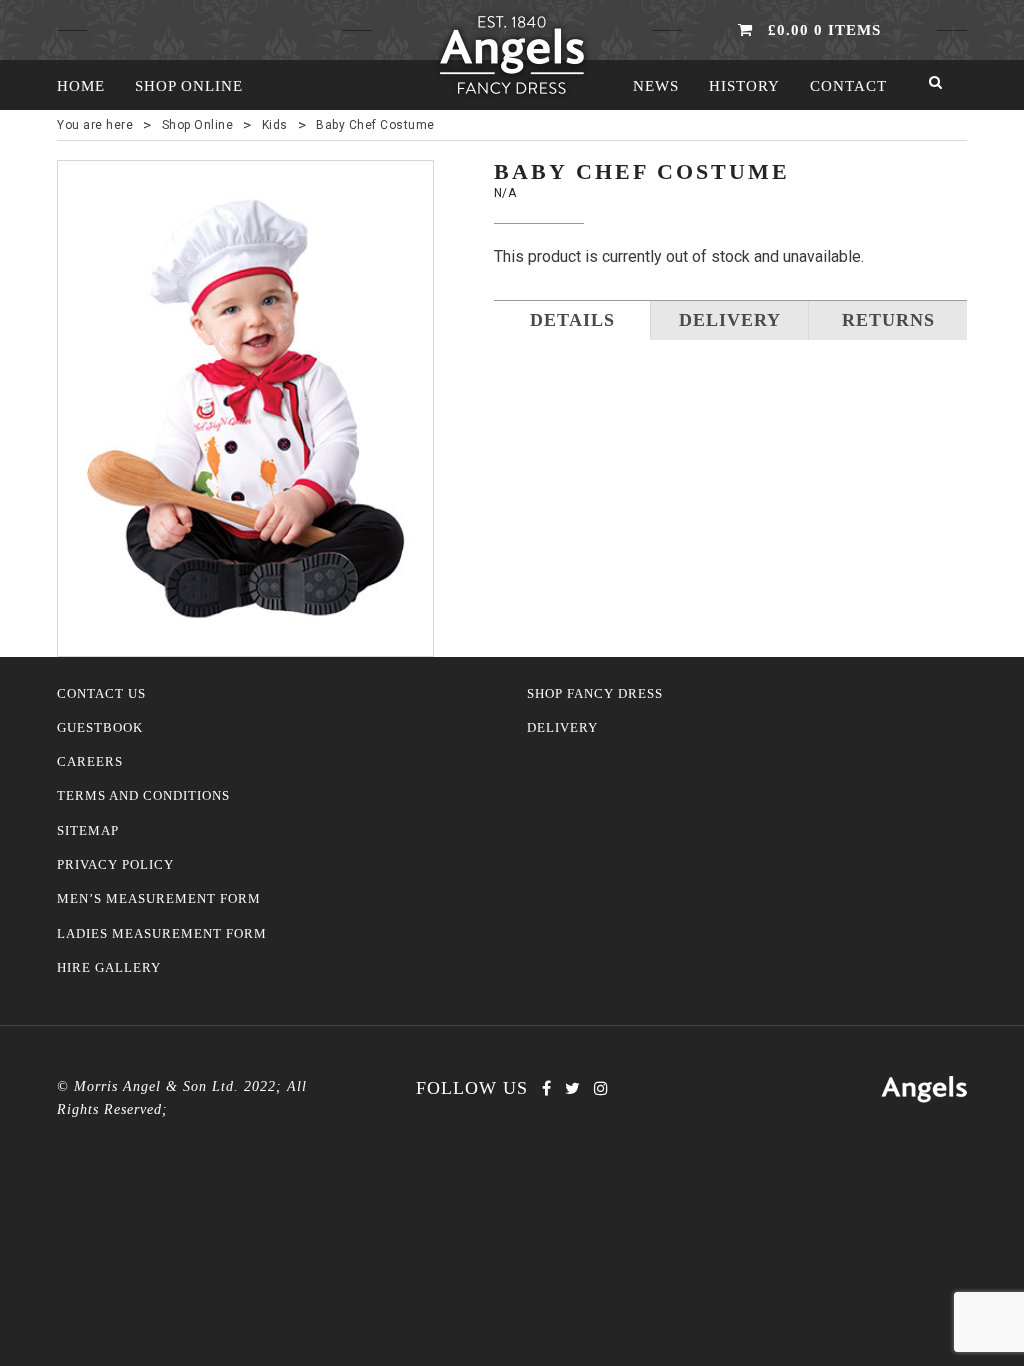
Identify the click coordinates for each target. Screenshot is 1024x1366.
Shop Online (189, 86)
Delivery (562, 728)
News (656, 86)
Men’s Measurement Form (159, 899)
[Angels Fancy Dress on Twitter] (572, 1088)
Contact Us (101, 694)
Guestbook (100, 728)
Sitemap (88, 831)
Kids (275, 125)
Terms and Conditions (143, 796)
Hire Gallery (109, 968)
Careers (90, 762)
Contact (848, 86)
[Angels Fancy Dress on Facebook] (546, 1088)
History (744, 86)
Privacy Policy (115, 865)
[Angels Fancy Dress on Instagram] (601, 1088)
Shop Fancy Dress (595, 694)
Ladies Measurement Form (162, 934)
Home (81, 86)
